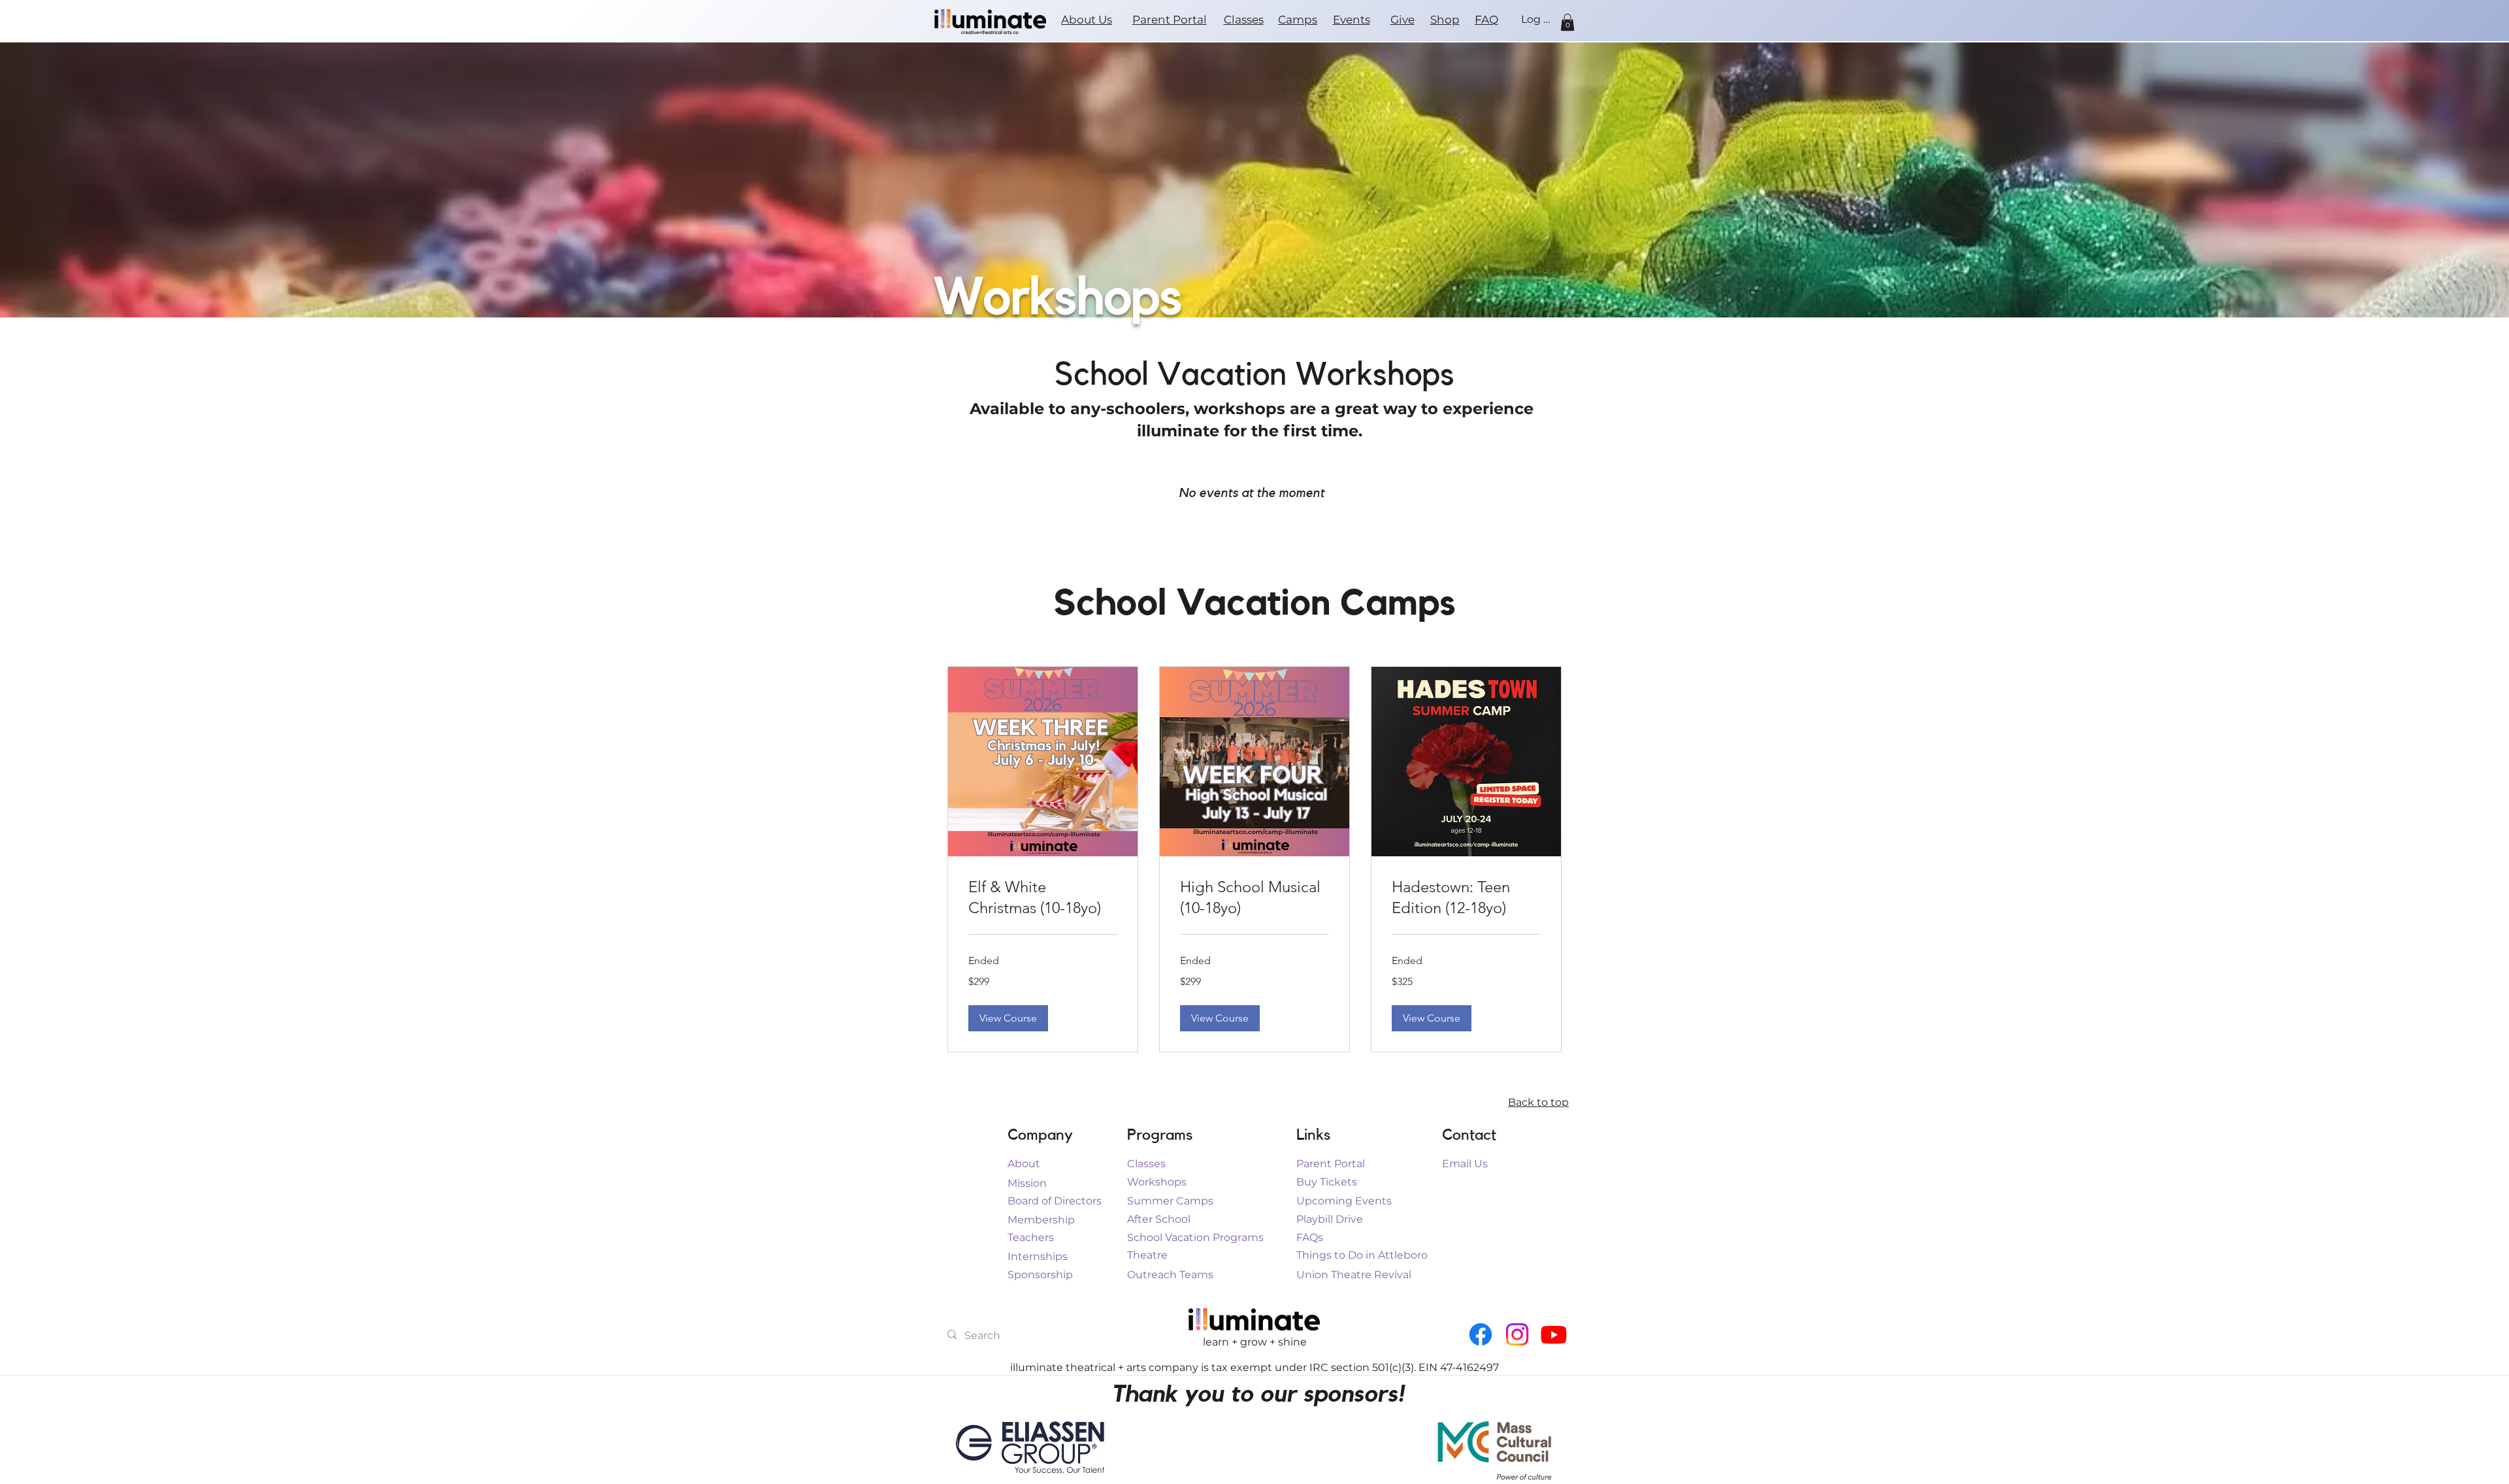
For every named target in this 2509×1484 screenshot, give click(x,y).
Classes (1244, 20)
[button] (1567, 22)
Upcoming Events (1344, 1201)
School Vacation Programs (1195, 1237)
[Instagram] (1517, 1334)
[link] (1043, 897)
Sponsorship (1040, 1275)
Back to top (1538, 1102)
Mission (1027, 1183)
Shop (1445, 20)
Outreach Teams (1170, 1275)
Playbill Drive (1330, 1219)
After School (1159, 1219)
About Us (1087, 20)
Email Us (1465, 1164)
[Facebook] (1481, 1334)
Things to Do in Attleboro (1362, 1255)
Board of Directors (1055, 1201)
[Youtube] (1554, 1334)
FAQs (1310, 1237)
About (1024, 1164)
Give (1402, 20)
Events (1352, 20)
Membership (1041, 1220)
